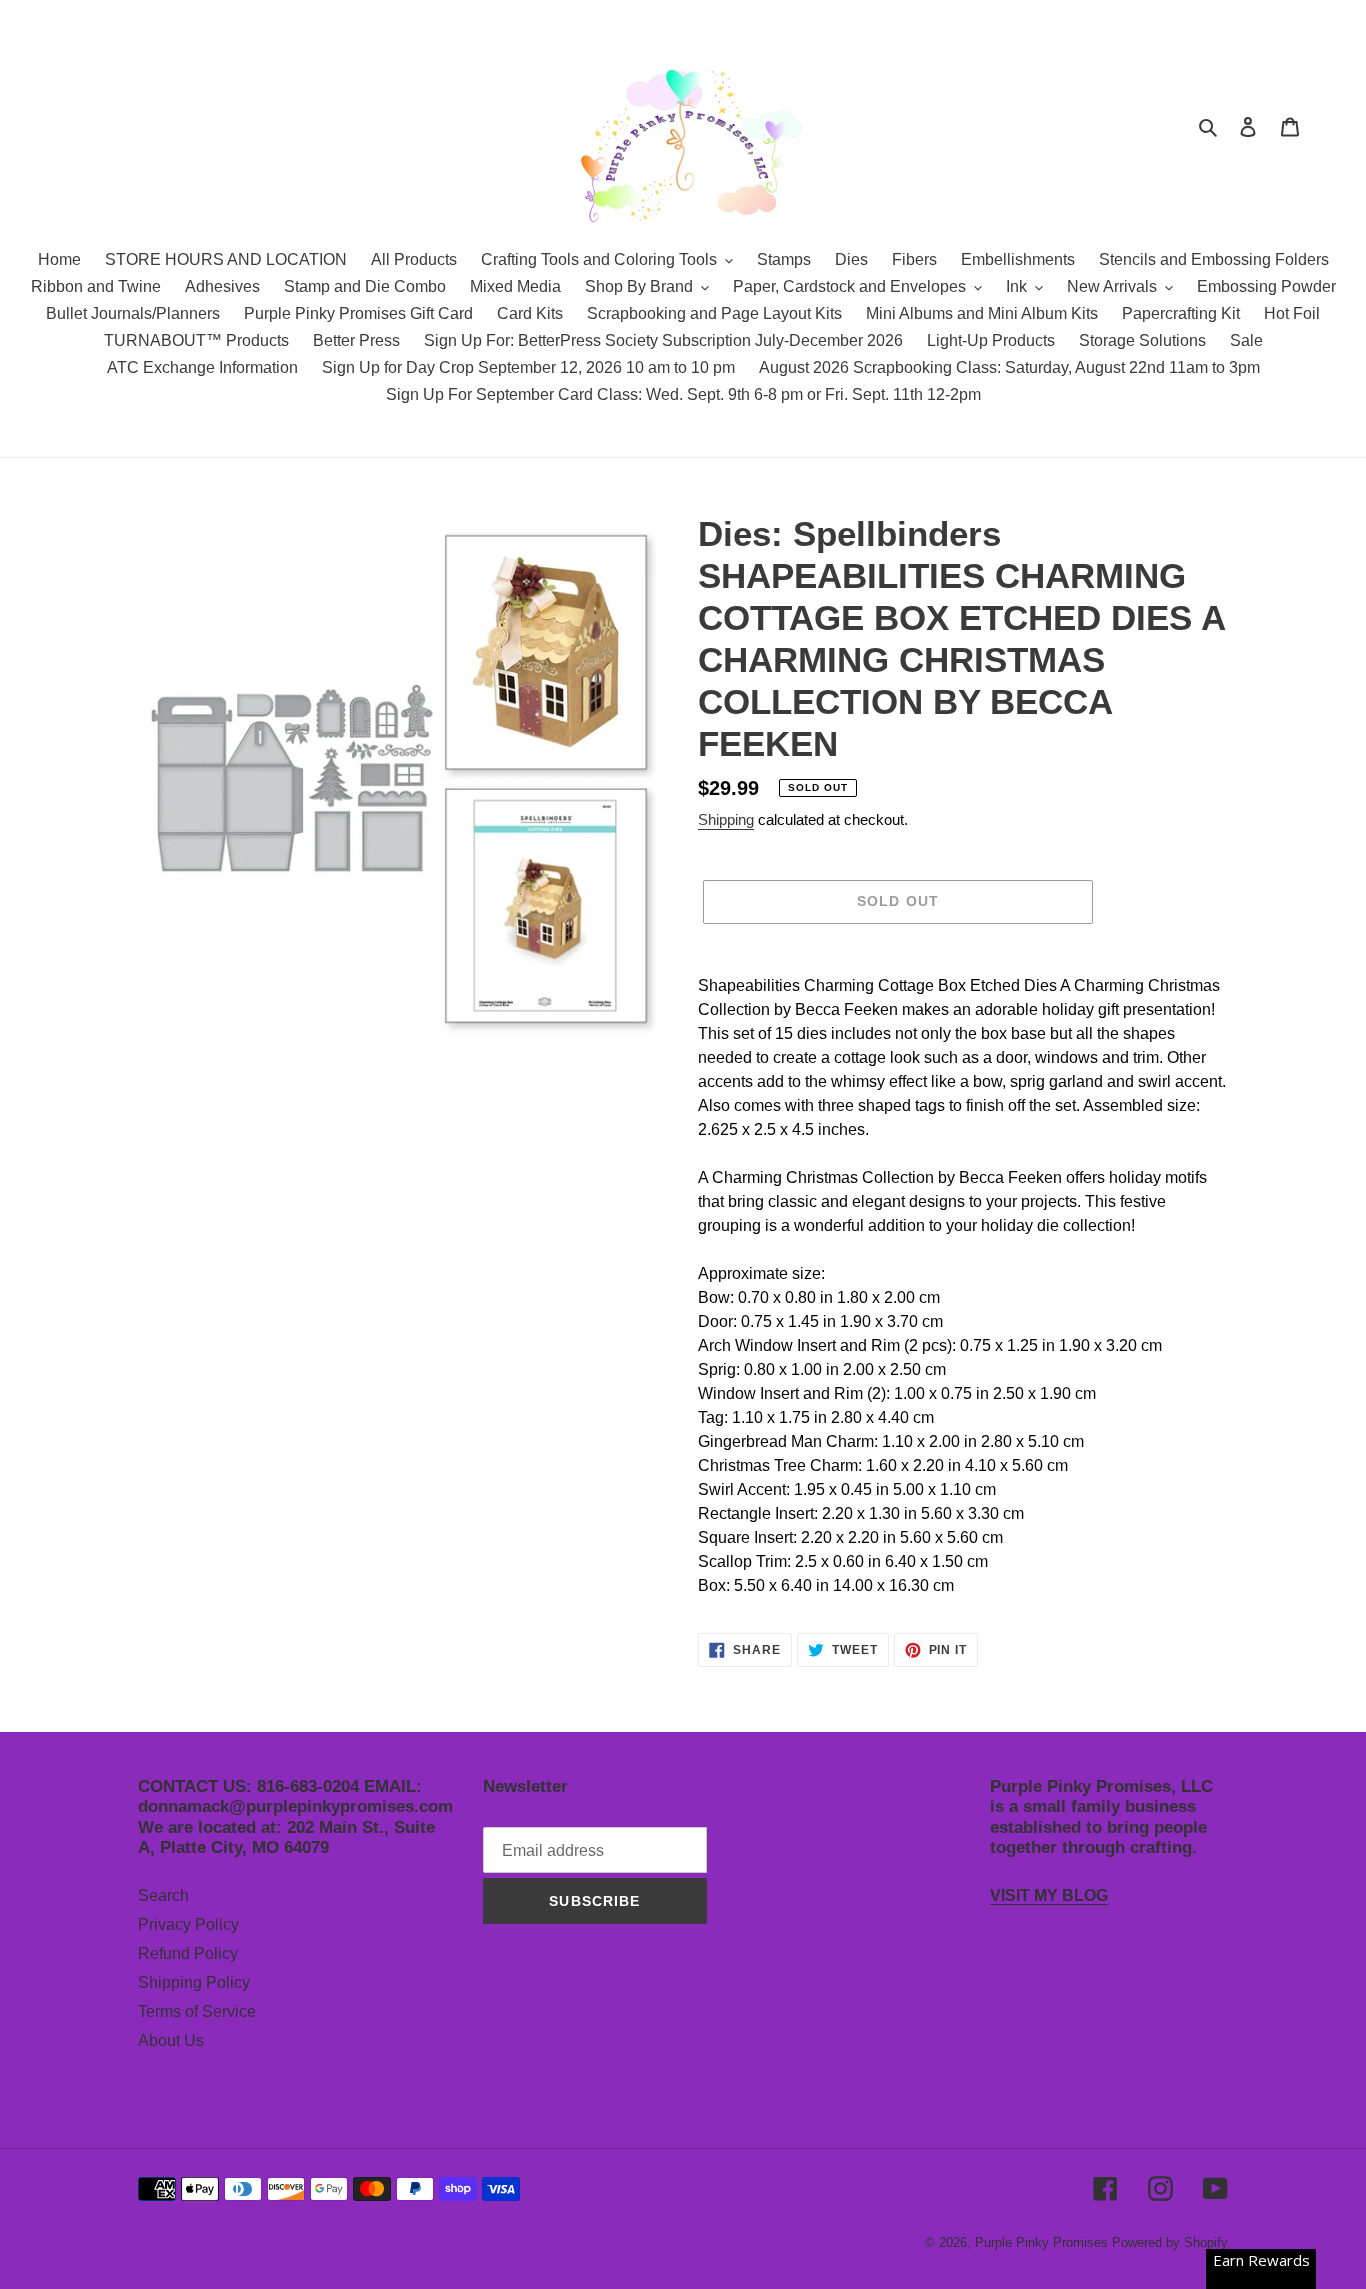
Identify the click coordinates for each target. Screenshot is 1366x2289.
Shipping (726, 819)
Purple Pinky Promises (1043, 2242)
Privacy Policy (188, 1924)
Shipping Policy (194, 1982)
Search (163, 1895)
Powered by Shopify (1170, 2242)
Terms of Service (197, 2011)
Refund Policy (188, 1953)
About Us (171, 2040)
